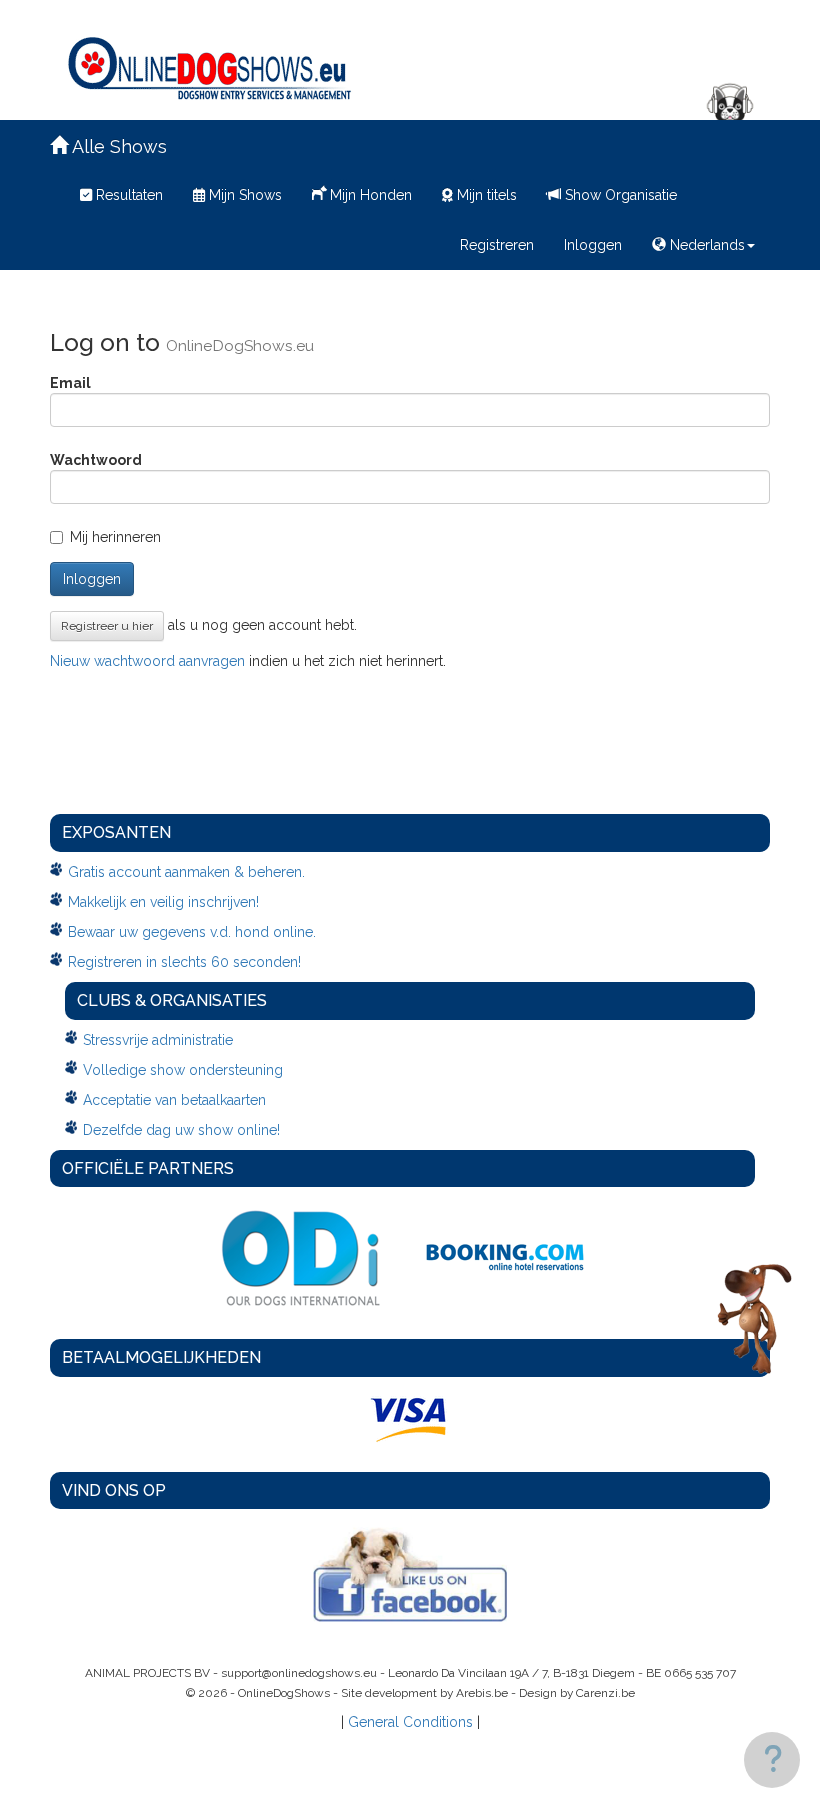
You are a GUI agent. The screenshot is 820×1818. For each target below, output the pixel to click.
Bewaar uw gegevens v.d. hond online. (192, 932)
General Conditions (410, 1722)
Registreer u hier (107, 626)
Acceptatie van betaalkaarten (174, 1100)
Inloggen (593, 245)
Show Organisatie (619, 195)
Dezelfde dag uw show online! (181, 1130)
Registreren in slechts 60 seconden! (184, 962)
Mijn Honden (369, 195)
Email (70, 383)
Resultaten (127, 195)
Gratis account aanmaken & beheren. (186, 872)
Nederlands (705, 245)
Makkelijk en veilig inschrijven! (163, 902)
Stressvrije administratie (158, 1040)
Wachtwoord (96, 460)
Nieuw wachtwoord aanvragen (147, 661)
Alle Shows (117, 146)
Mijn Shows (243, 195)
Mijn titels (485, 195)
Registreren (497, 245)
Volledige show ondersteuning (183, 1070)
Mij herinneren (115, 537)
